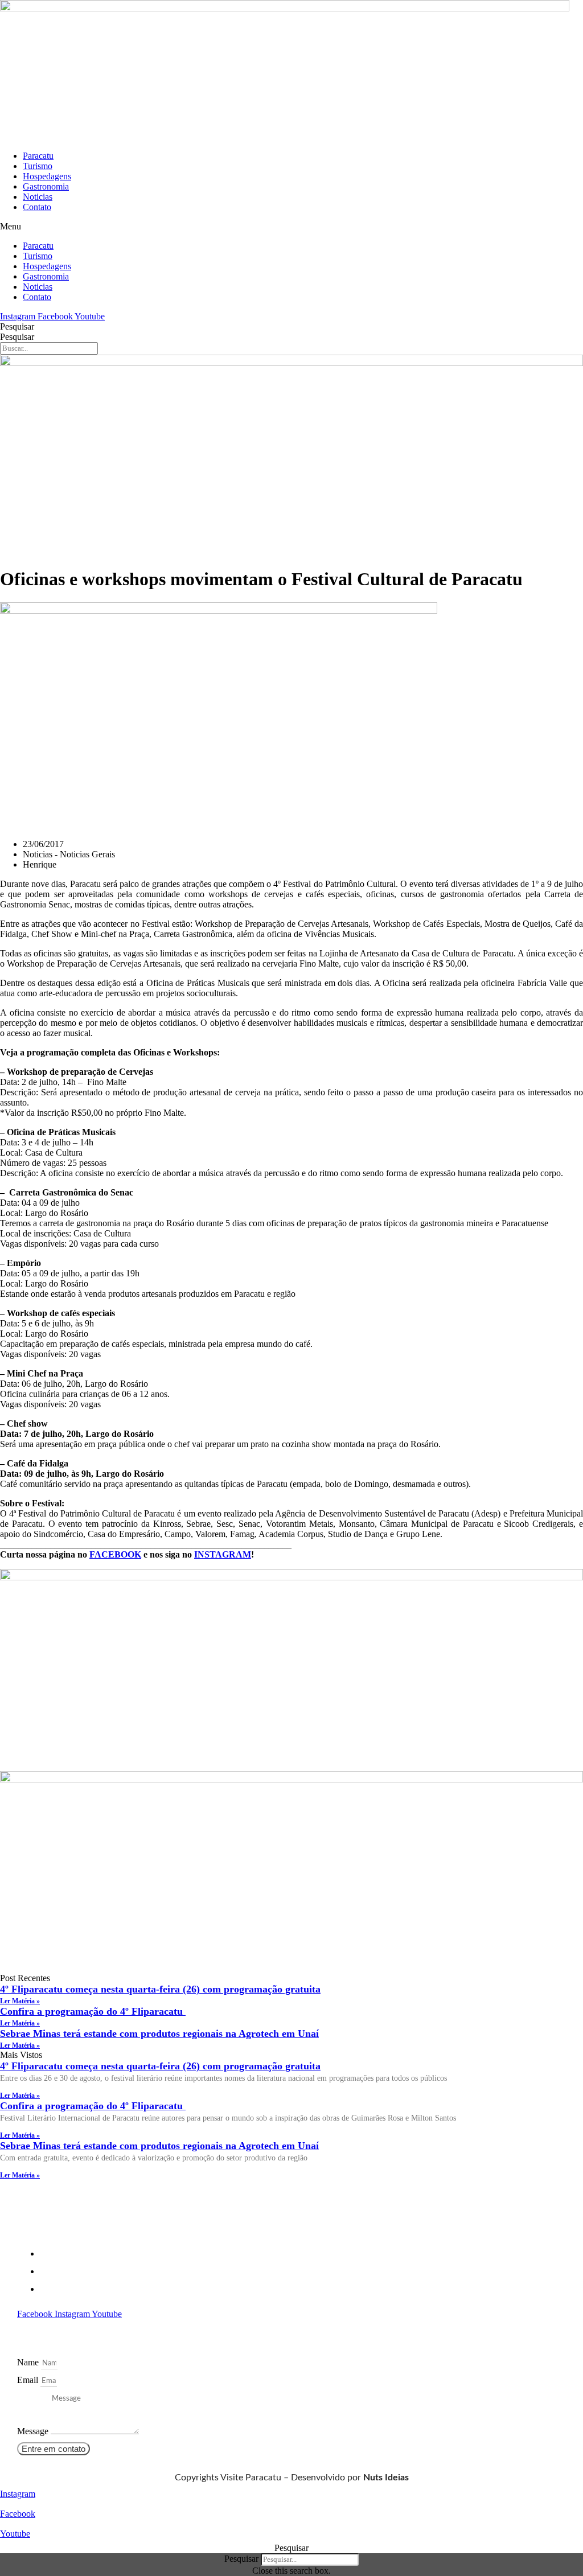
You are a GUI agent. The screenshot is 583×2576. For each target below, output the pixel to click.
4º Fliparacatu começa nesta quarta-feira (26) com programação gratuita (160, 1989)
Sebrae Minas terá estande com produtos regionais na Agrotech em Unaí (159, 2033)
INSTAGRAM (223, 1554)
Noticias (38, 197)
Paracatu (38, 156)
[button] (291, 227)
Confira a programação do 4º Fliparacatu (93, 2011)
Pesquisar (17, 326)
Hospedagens (47, 176)
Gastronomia (46, 186)
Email (29, 2380)
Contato (37, 207)
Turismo (38, 166)
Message (34, 2431)
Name (29, 2362)
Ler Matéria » (20, 2001)
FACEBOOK (115, 1554)
